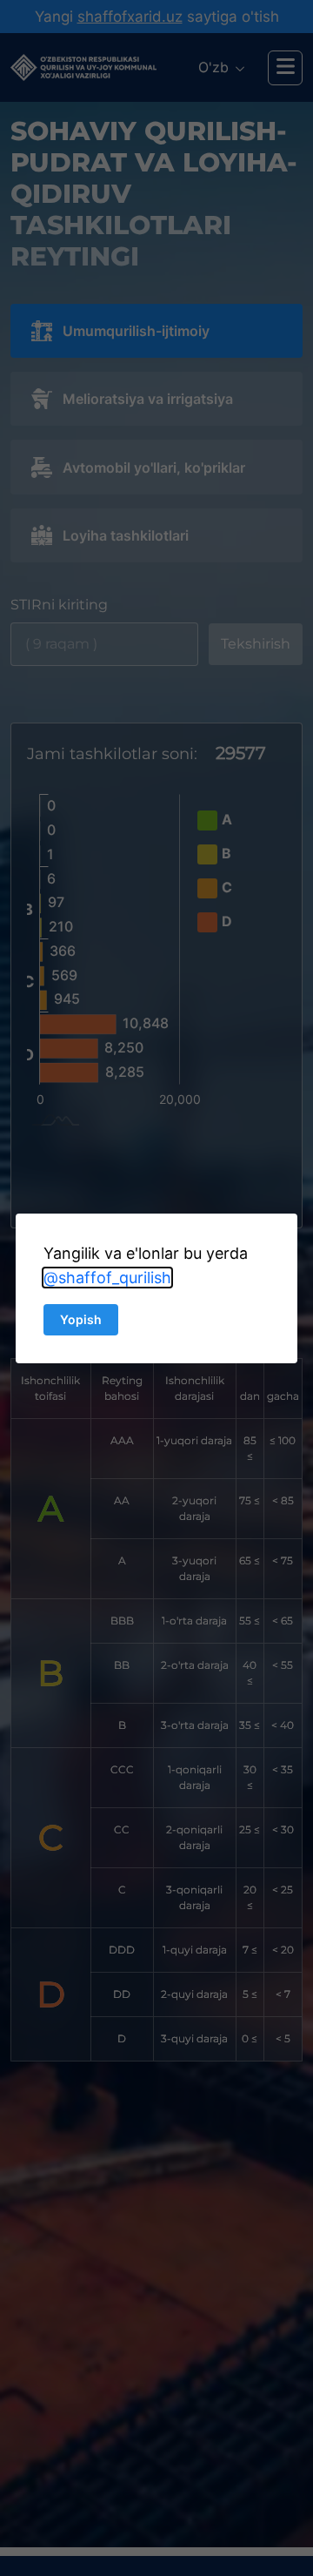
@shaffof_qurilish (107, 1278)
